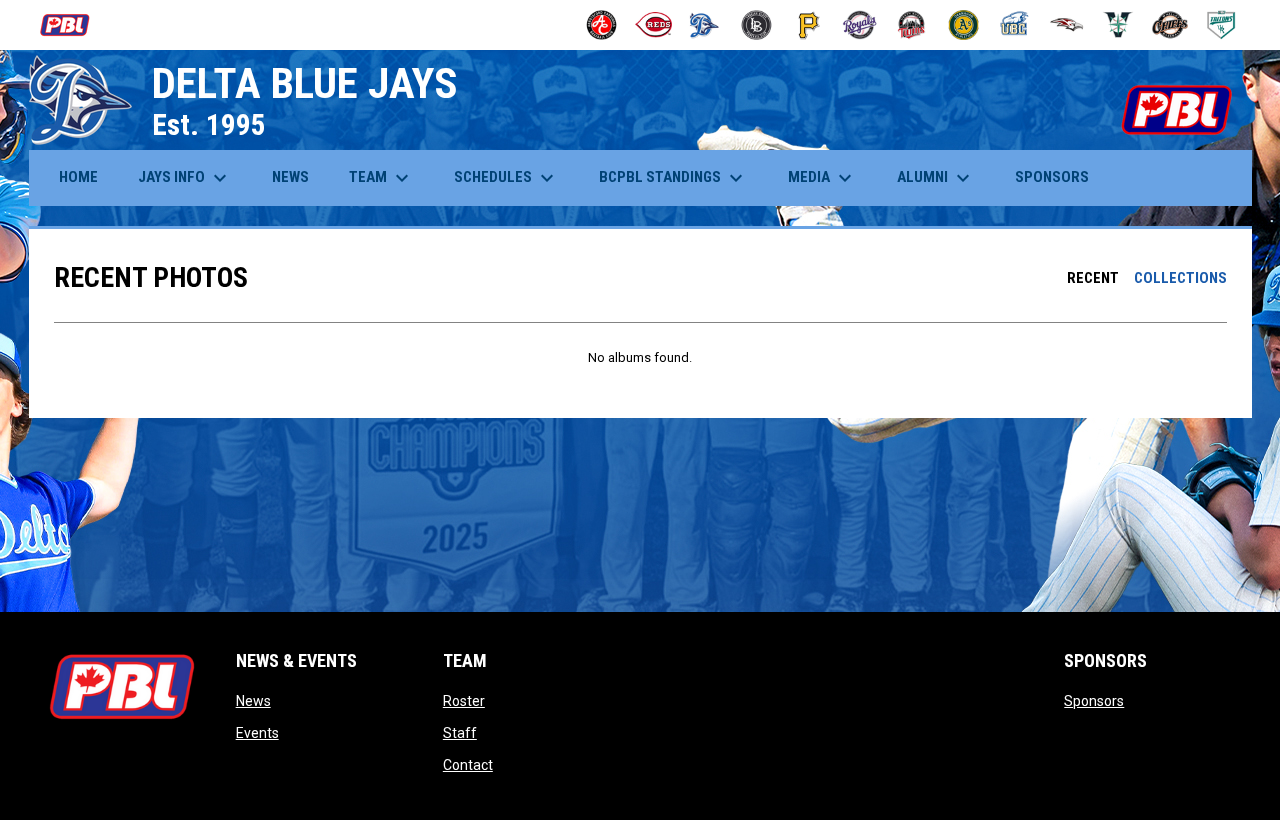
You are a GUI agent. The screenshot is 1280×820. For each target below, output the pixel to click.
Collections (1180, 278)
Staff (460, 733)
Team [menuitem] (381, 178)
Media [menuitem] (822, 178)
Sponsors (1094, 701)
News (253, 701)
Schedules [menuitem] (506, 178)
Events (257, 733)
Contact (468, 765)
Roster (464, 701)
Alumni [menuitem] (936, 178)
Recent (1093, 278)
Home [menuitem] (78, 177)
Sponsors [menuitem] (1052, 177)
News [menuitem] (290, 177)
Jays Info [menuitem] (185, 178)
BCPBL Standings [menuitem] (673, 178)
